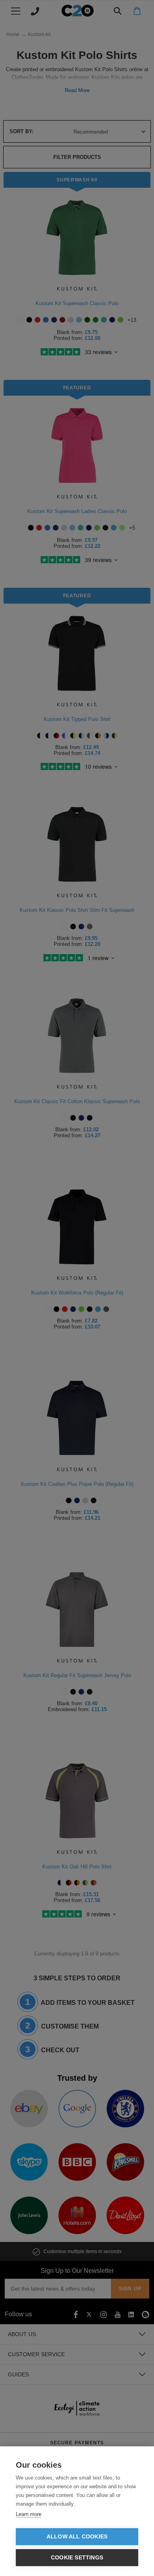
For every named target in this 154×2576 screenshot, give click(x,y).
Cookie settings (77, 2558)
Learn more (29, 2514)
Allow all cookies (77, 2537)
